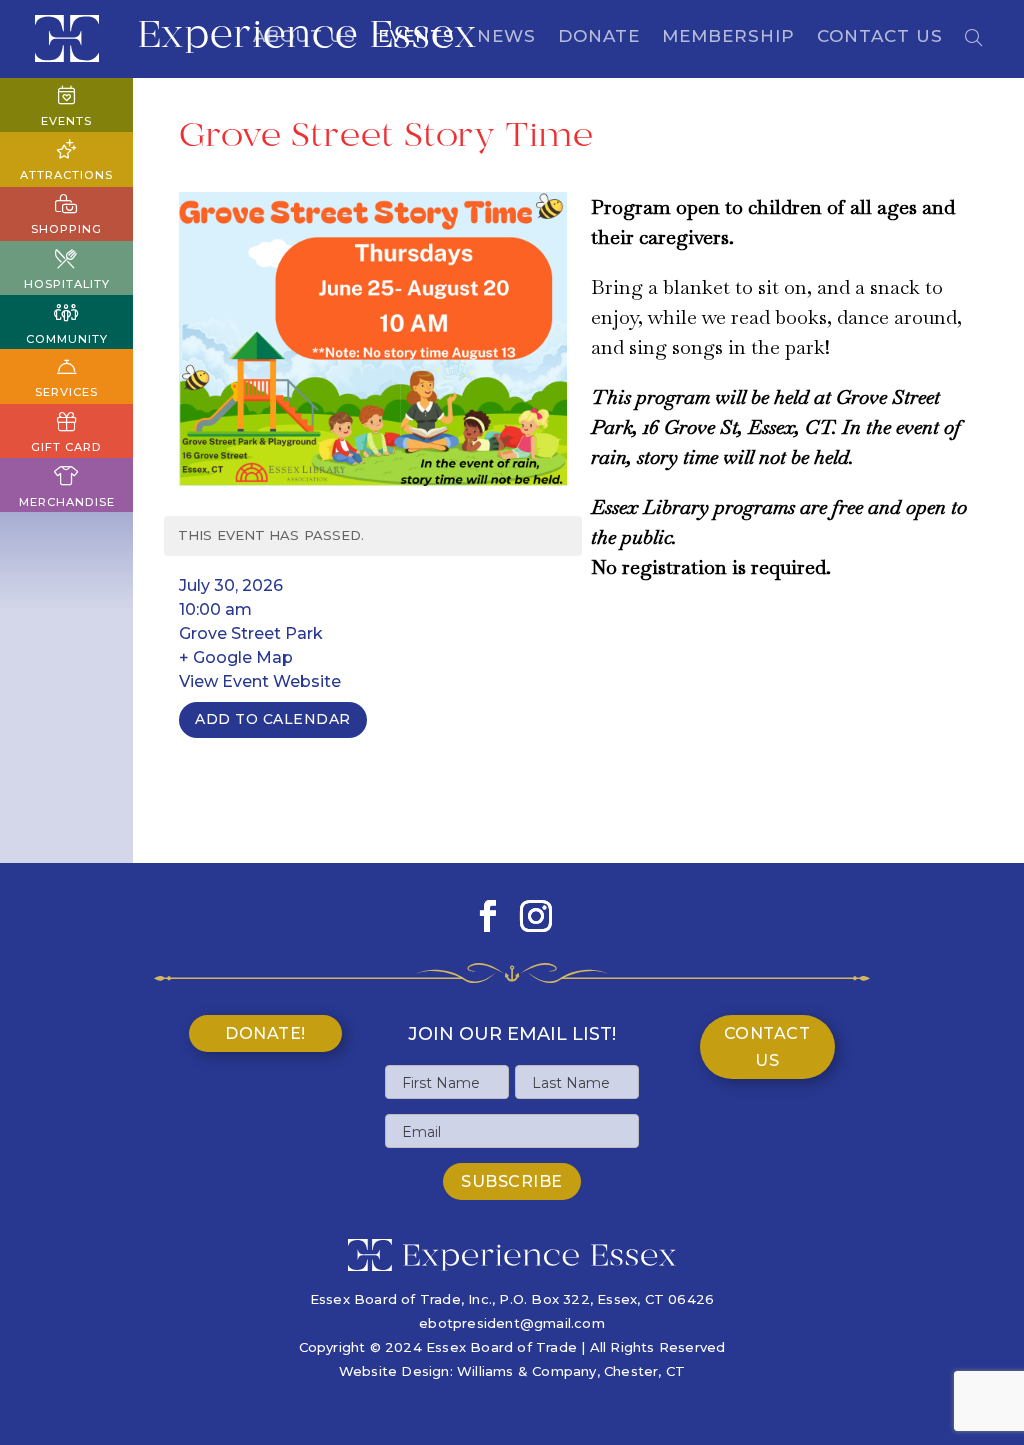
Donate (599, 37)
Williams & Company (527, 1371)
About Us (304, 37)
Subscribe (512, 1181)
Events (416, 37)
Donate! (265, 1033)
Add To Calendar (273, 719)
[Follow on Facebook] (488, 916)
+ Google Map (236, 657)
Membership (728, 37)
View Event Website (260, 681)
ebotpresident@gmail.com (512, 1323)
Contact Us (880, 37)
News (506, 37)
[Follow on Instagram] (536, 916)
